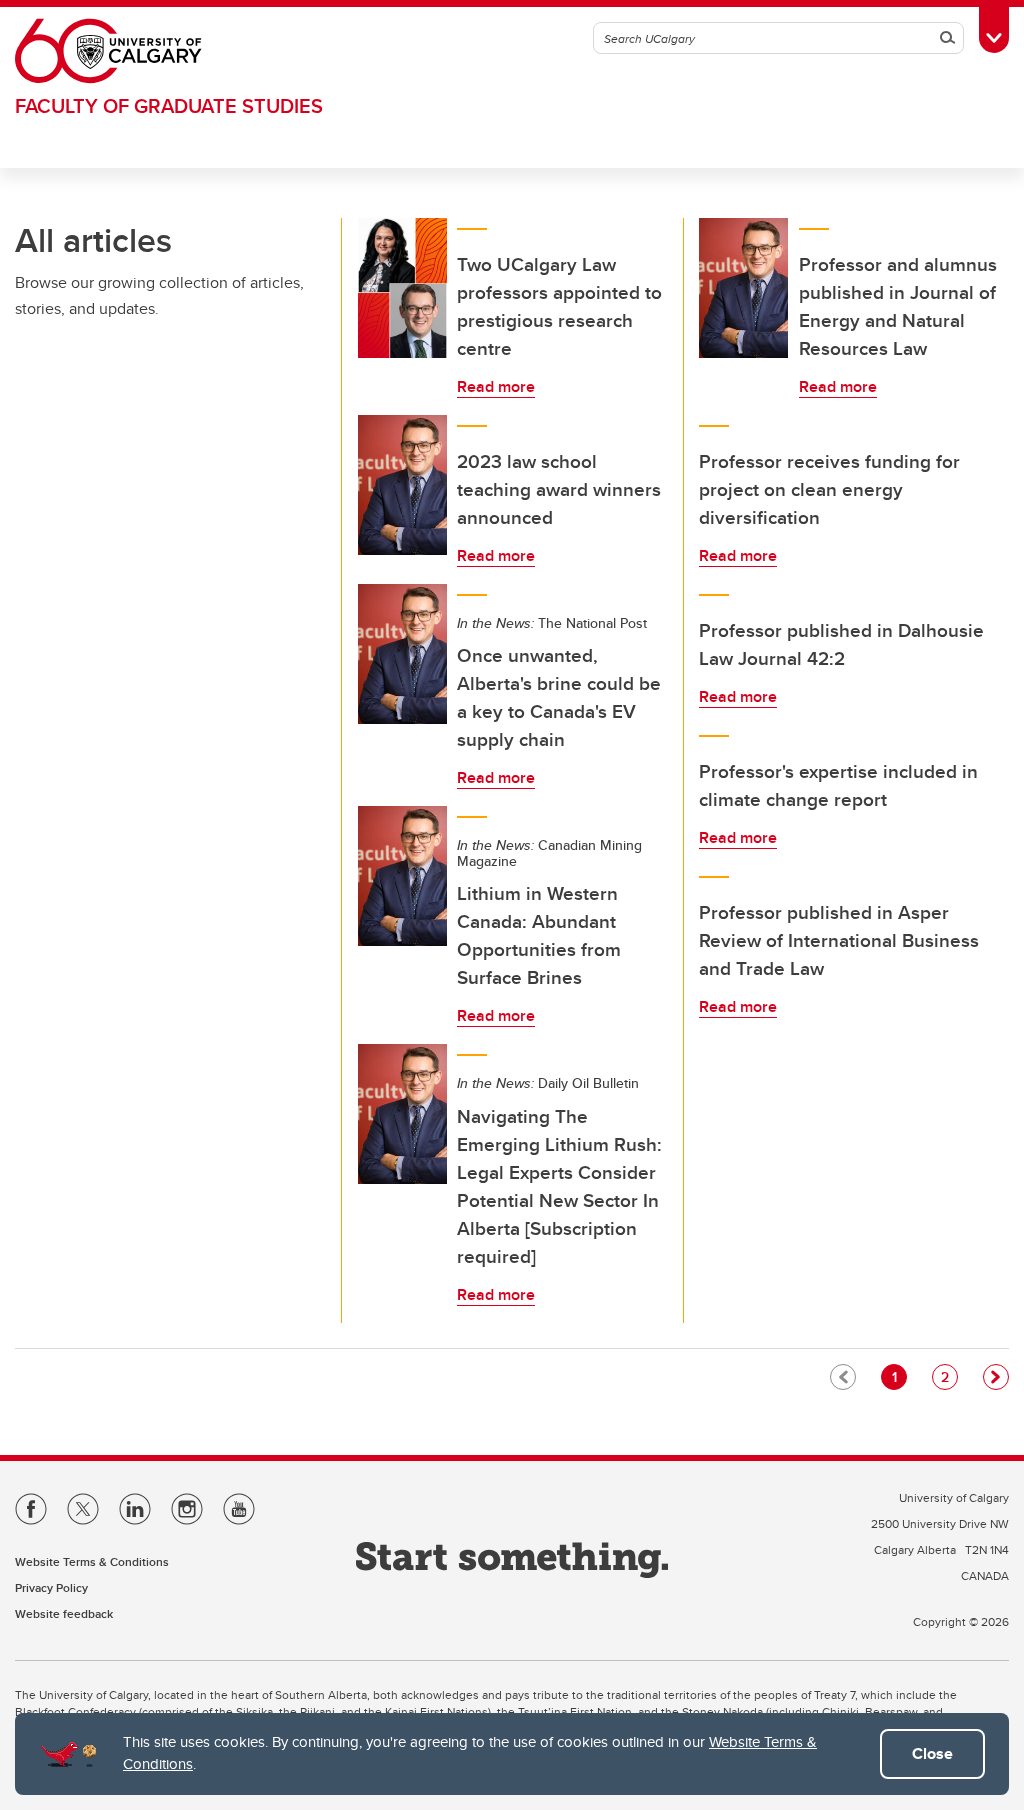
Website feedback (64, 1613)
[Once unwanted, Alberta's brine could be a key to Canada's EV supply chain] (403, 654)
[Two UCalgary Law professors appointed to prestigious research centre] (403, 288)
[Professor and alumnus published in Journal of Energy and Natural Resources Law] (744, 288)
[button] (996, 1377)
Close (932, 1753)
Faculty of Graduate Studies (169, 105)
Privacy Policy (51, 1587)
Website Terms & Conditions (92, 1561)
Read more (496, 386)
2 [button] (949, 1376)
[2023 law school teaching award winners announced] (403, 485)
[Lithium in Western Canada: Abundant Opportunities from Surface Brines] (403, 876)
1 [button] (899, 1376)
